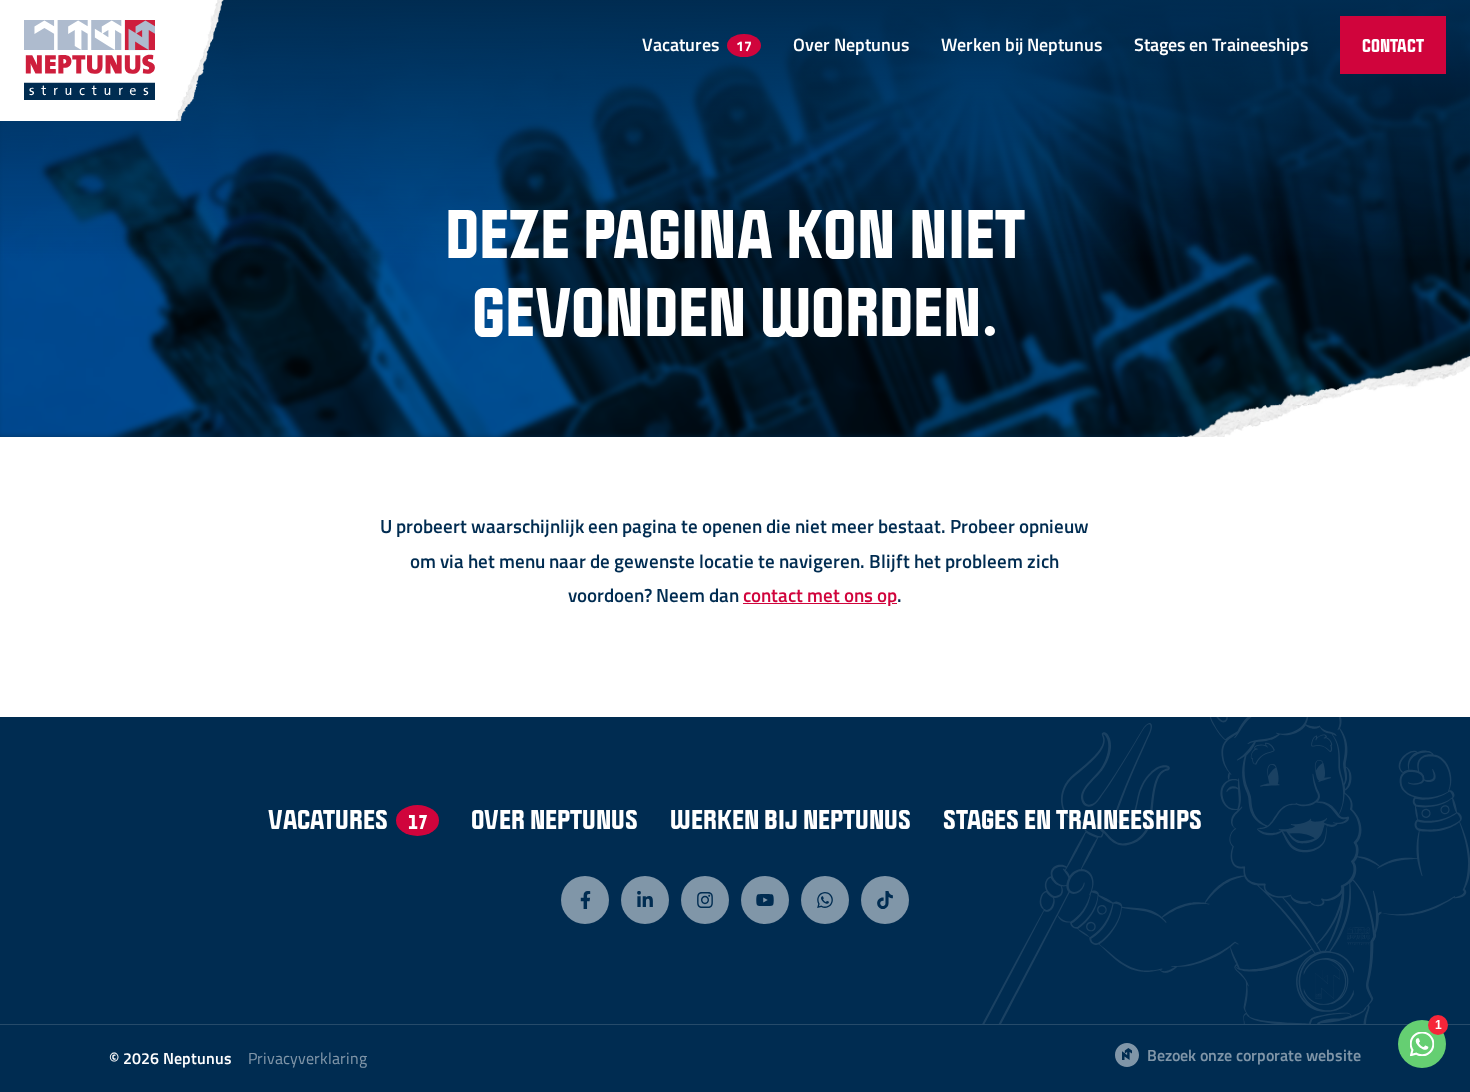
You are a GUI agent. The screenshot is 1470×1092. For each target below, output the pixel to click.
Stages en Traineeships (1221, 43)
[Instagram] (705, 900)
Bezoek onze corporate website (1254, 1054)
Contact (1393, 45)
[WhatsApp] (825, 900)
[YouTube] (765, 900)
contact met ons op (820, 594)
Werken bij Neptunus (1021, 43)
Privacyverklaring (307, 1058)
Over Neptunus (851, 43)
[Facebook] (585, 900)
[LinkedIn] (645, 900)
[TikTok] (885, 900)
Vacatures (697, 43)
